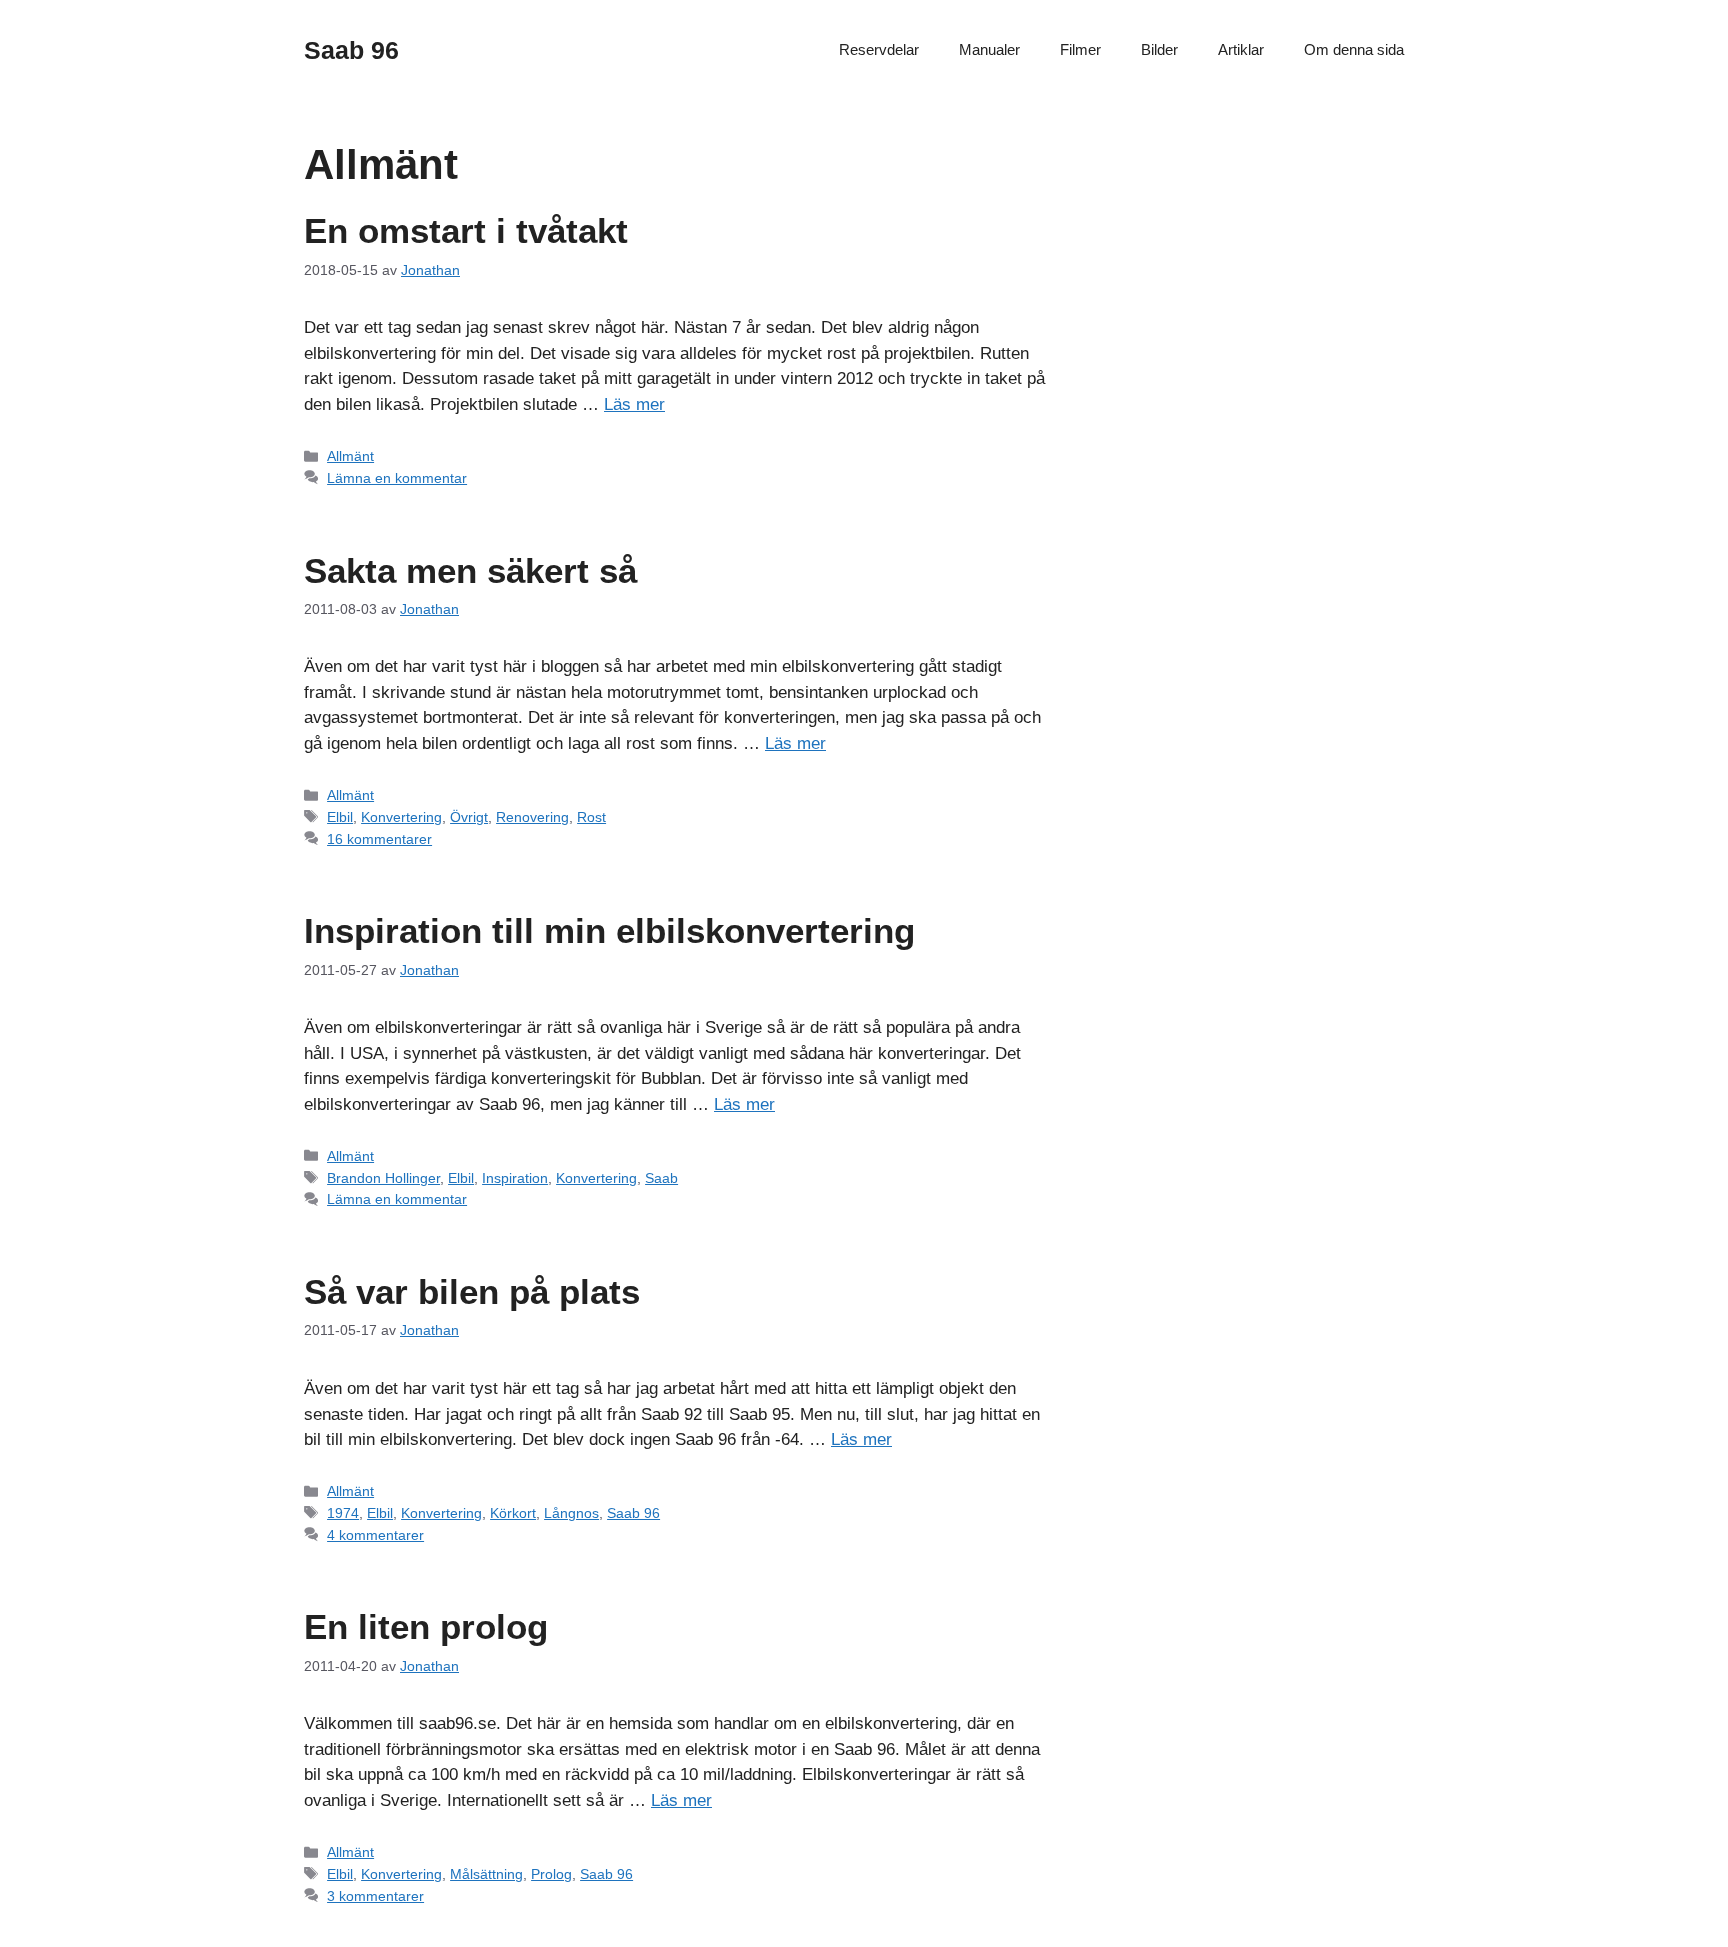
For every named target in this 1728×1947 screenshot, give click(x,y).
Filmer (1080, 49)
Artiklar (1241, 49)
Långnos (571, 1513)
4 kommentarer (375, 1535)
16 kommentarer (379, 839)
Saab (661, 1178)
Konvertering (401, 817)
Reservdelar (879, 49)
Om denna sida (1354, 49)
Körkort (513, 1513)
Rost (591, 817)
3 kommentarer (375, 1896)
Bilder (1159, 49)
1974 (343, 1513)
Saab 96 (351, 50)
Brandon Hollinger (383, 1178)
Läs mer (634, 404)
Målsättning (486, 1874)
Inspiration (515, 1178)
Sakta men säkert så (470, 570)
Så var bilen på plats (472, 1291)
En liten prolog (426, 1626)
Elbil (340, 817)
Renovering (532, 817)
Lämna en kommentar (397, 478)
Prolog (551, 1874)
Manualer (989, 49)
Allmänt (350, 456)
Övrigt (469, 817)
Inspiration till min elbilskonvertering (609, 930)
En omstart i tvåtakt (466, 230)
